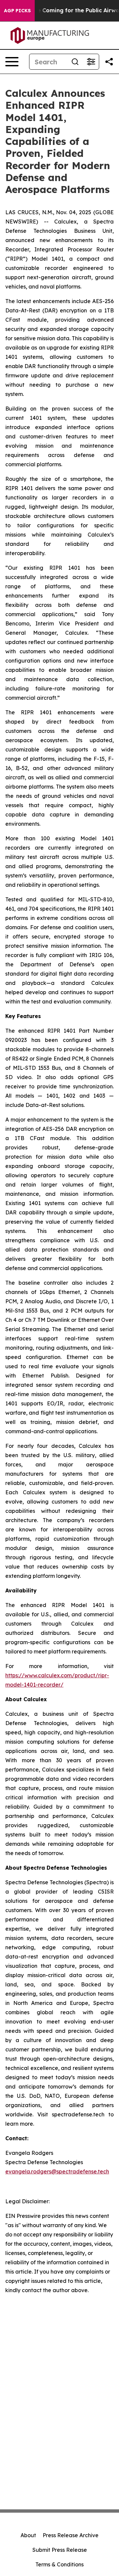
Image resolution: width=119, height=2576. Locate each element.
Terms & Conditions (59, 2564)
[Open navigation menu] (12, 62)
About (28, 2535)
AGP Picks (17, 11)
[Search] (75, 62)
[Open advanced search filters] (91, 62)
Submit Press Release (60, 2550)
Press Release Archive (71, 2535)
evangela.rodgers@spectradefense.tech (57, 2171)
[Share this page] (109, 62)
